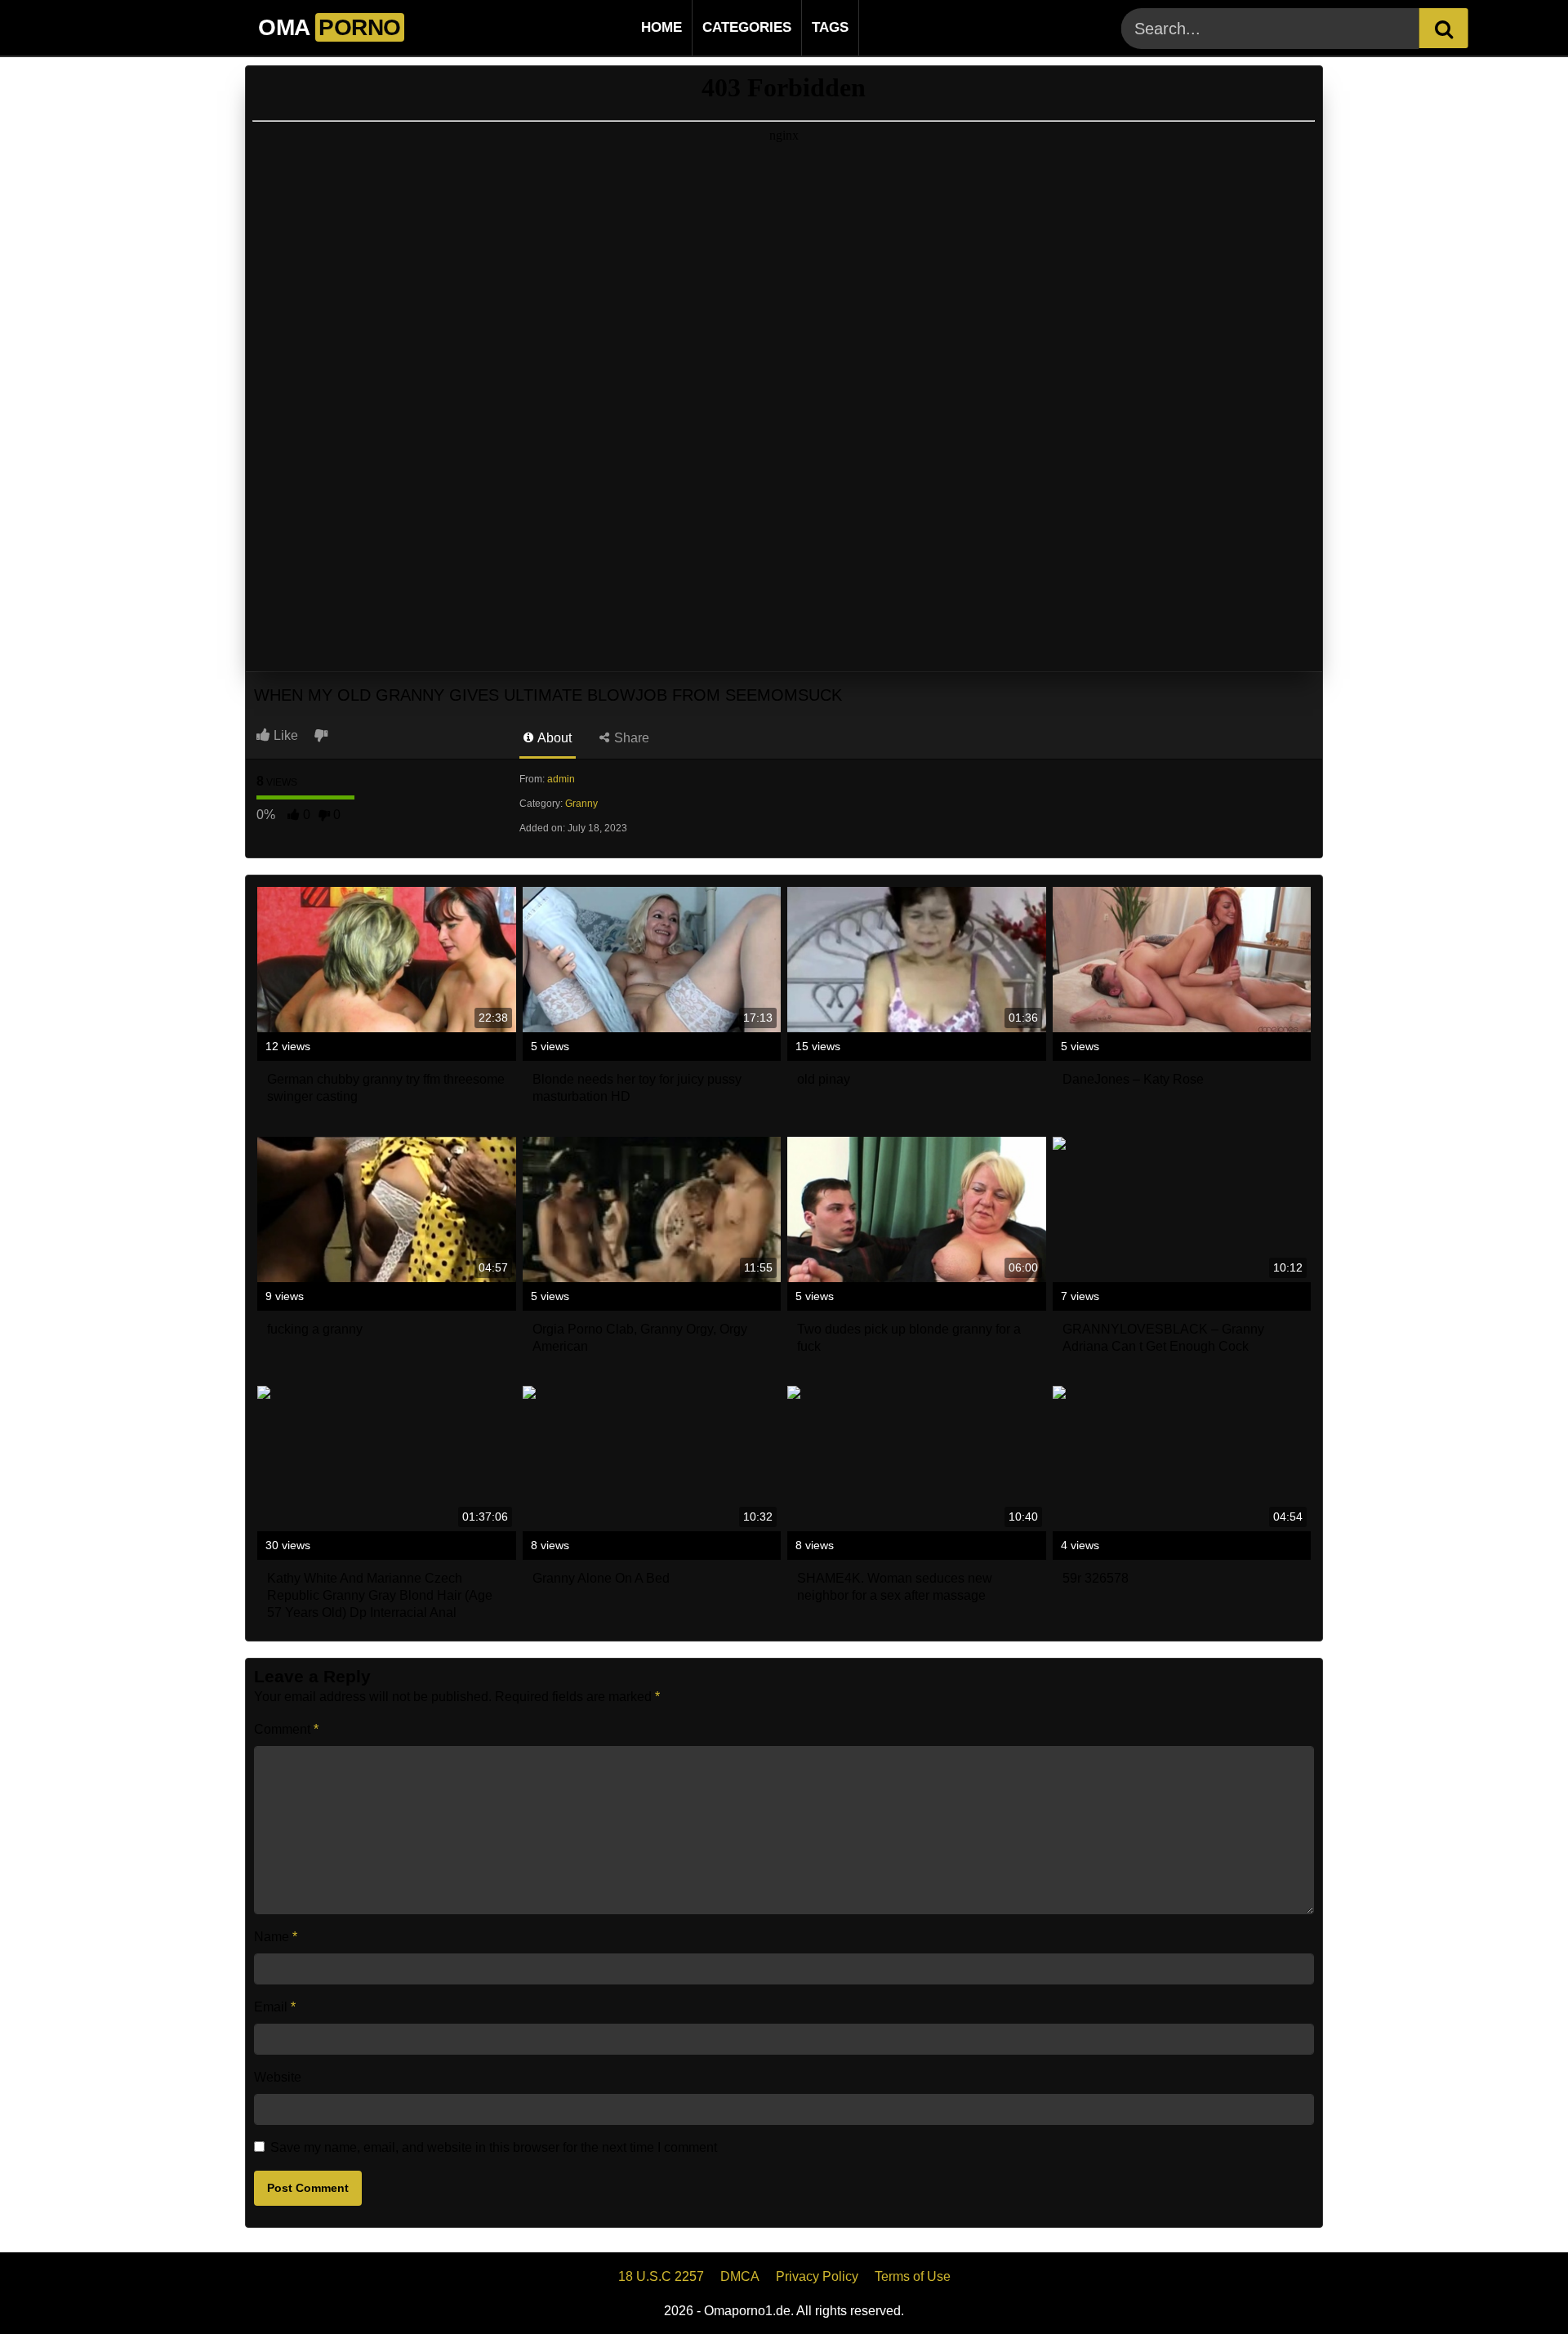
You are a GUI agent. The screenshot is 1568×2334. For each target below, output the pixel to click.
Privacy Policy (817, 2276)
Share (630, 738)
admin (561, 779)
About (553, 738)
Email (275, 2007)
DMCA (740, 2276)
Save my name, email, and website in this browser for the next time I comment (494, 2147)
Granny (581, 804)
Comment (286, 1729)
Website (278, 2077)
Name (276, 1937)
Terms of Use (913, 2276)
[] (1444, 28)
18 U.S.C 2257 (661, 2276)
